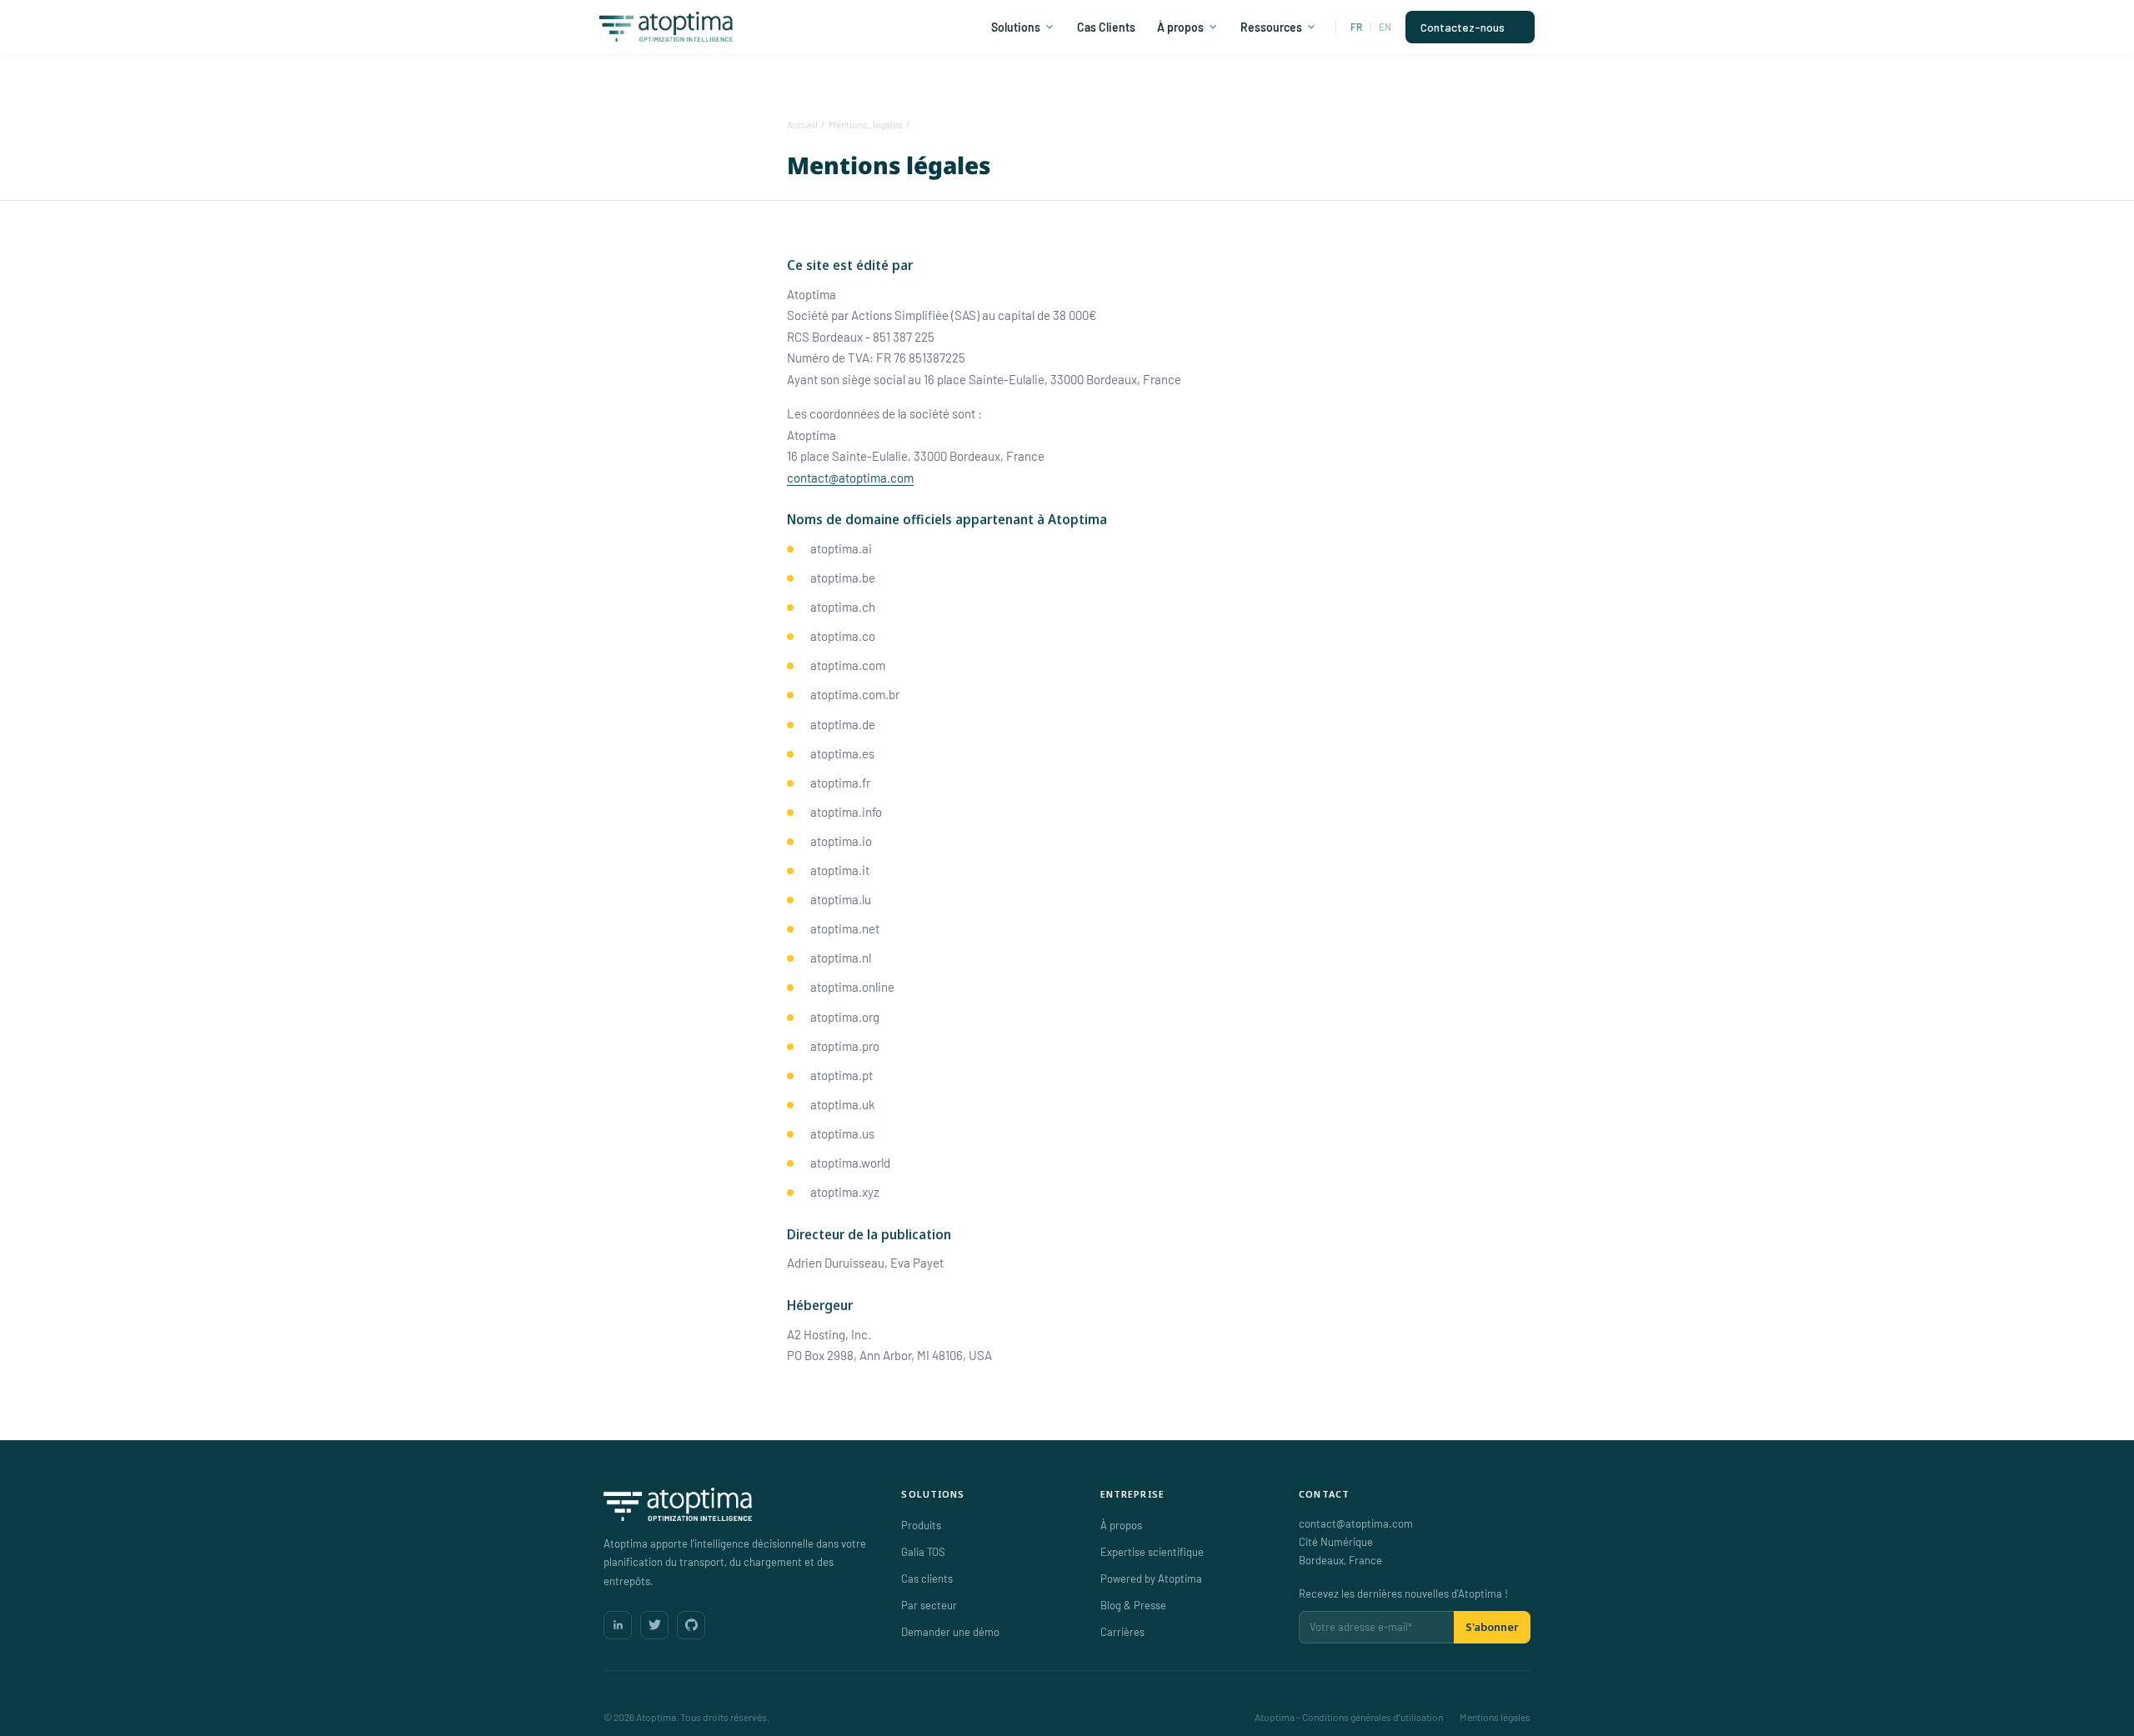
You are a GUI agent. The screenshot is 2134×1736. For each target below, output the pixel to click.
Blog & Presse (1133, 1605)
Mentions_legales (866, 124)
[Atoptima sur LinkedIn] (618, 1625)
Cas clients (927, 1578)
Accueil (802, 124)
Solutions (1016, 27)
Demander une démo (950, 1632)
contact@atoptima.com (850, 478)
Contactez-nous (1463, 27)
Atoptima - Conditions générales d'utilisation (1349, 1717)
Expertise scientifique (1152, 1552)
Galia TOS (923, 1552)
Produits (921, 1525)
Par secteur (929, 1605)
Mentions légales (1495, 1717)
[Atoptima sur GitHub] (691, 1625)
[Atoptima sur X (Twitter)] (654, 1625)
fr (1356, 27)
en (1385, 27)
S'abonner (1492, 1627)
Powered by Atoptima (1151, 1578)
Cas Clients (1106, 27)
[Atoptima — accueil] (736, 1504)
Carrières (1122, 1632)
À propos (1180, 27)
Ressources (1271, 27)
